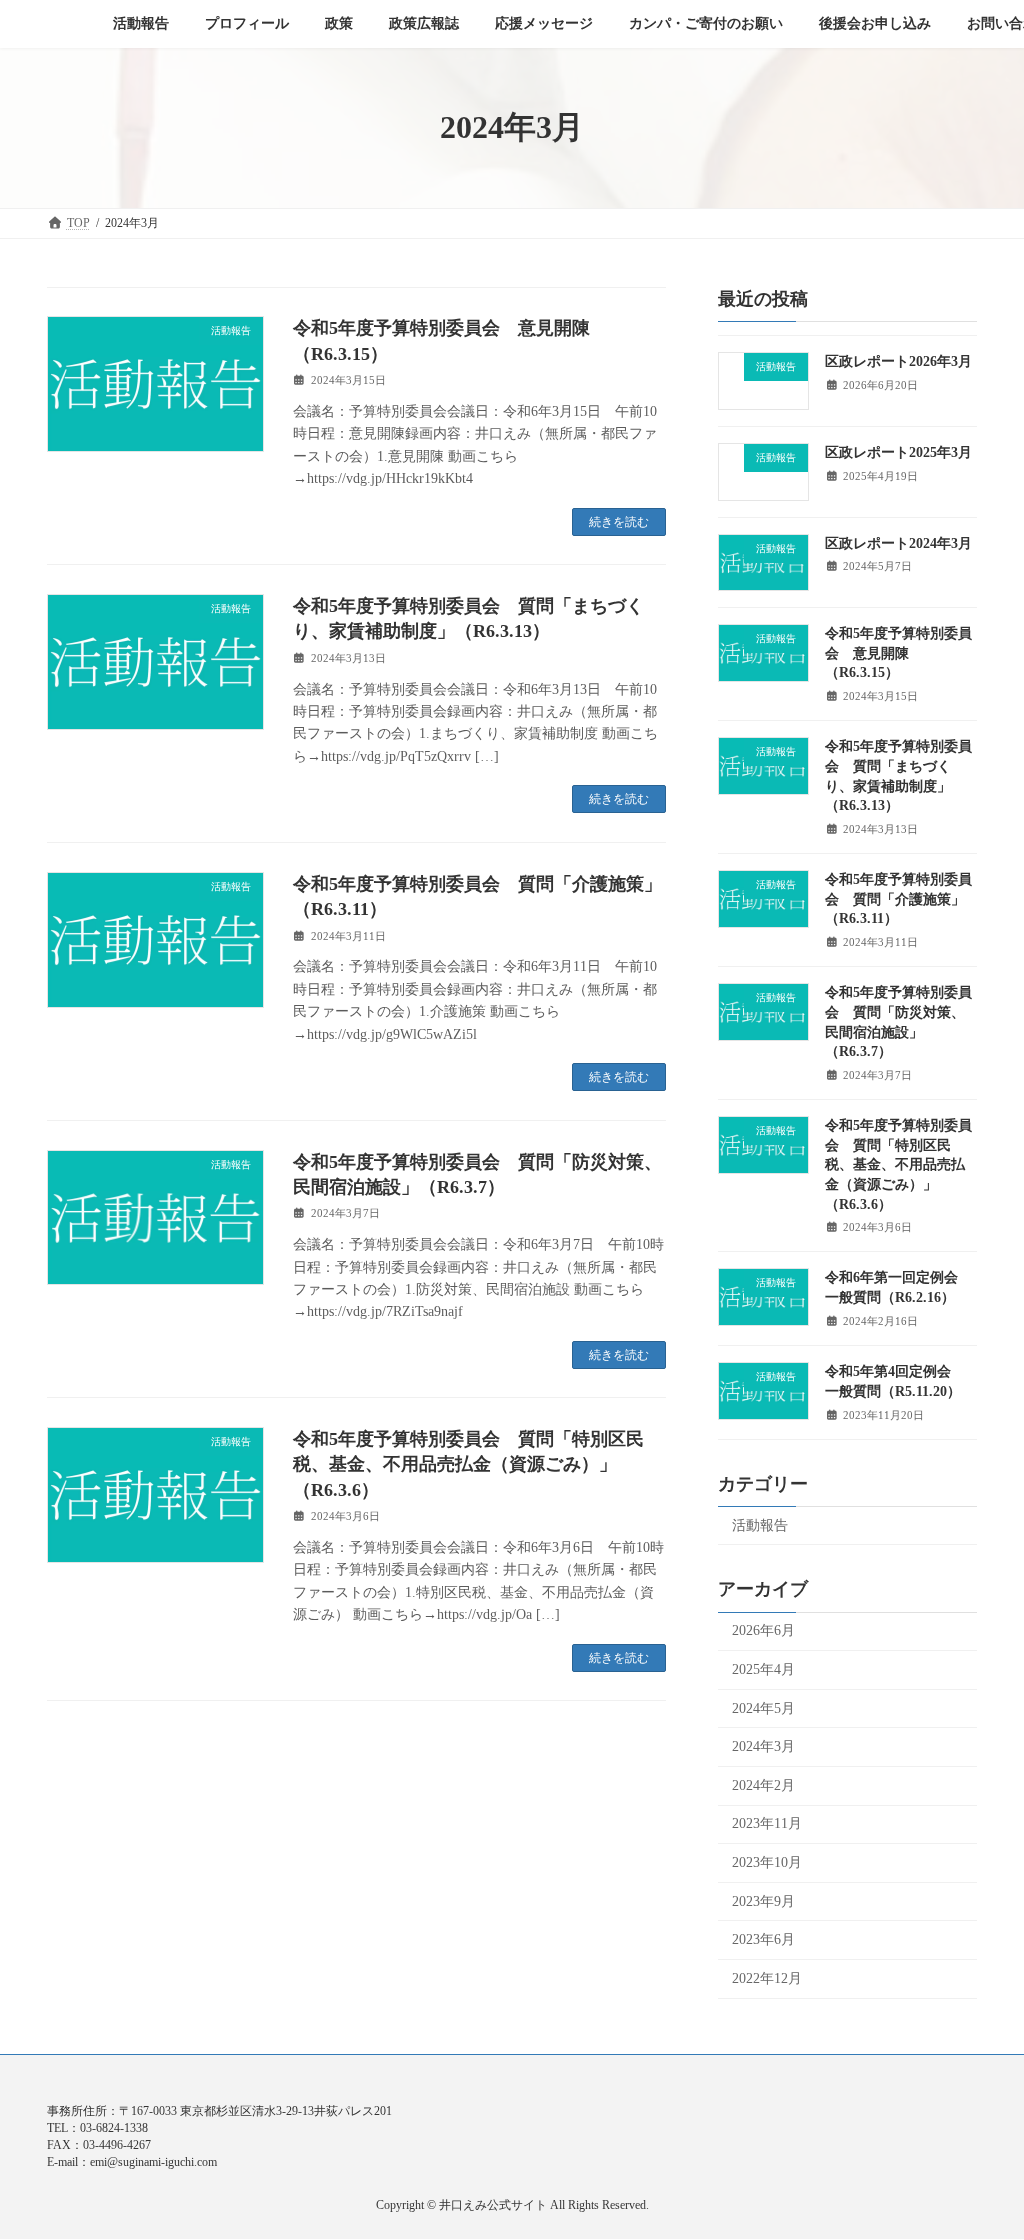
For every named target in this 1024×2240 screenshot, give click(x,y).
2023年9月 (763, 1900)
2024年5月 (763, 1707)
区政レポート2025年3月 (898, 451)
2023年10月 (767, 1862)
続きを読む (619, 522)
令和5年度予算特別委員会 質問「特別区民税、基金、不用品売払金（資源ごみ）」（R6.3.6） (468, 1464)
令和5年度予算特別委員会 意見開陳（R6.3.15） (898, 653)
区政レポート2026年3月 (898, 361)
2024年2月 (763, 1784)
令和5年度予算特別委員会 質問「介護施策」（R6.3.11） (898, 899)
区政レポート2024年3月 (898, 542)
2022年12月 (767, 1977)
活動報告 (760, 1524)
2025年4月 (763, 1669)
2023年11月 (767, 1823)
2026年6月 (763, 1630)
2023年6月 (763, 1939)
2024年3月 (763, 1746)
